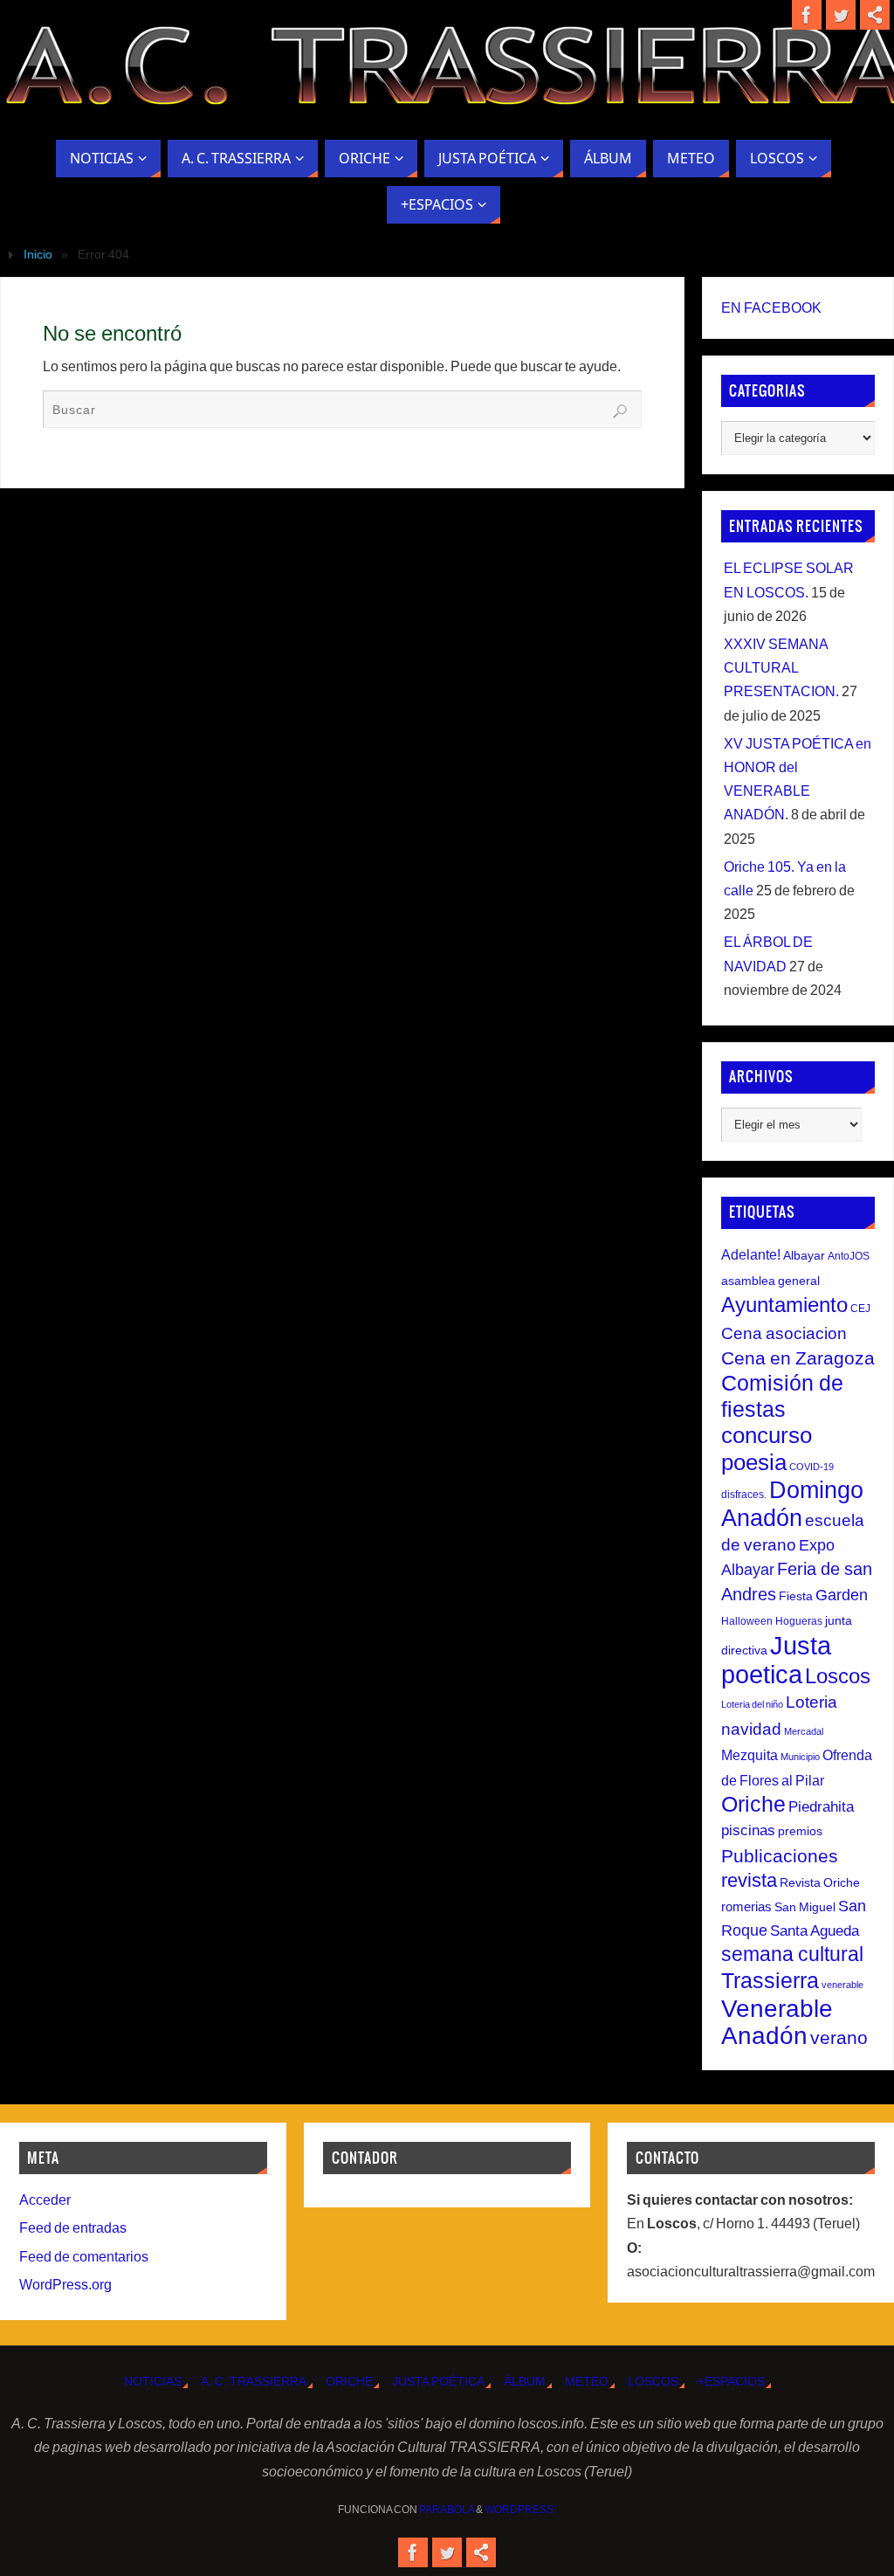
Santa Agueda (815, 1931)
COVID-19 (811, 1467)
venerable (842, 1985)
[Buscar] (620, 411)
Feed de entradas (73, 2228)
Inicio (38, 254)
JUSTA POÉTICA (438, 2381)
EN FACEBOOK (771, 308)
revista (749, 1881)
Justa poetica (776, 1660)
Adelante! (751, 1254)
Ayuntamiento (784, 1305)
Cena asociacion (784, 1333)
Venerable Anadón (777, 2022)
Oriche (753, 1804)
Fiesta (796, 1596)
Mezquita (750, 1755)
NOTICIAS (153, 2381)
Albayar (804, 1255)
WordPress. (520, 2510)
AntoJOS (849, 1256)
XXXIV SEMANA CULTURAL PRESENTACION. (781, 668)
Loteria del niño (752, 1704)
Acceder (45, 2200)
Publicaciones (780, 1856)
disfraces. (744, 1495)
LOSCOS (653, 2381)
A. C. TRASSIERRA (254, 2381)
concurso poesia (767, 1448)
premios (800, 1831)
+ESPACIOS (731, 2381)
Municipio (800, 1757)
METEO (587, 2381)
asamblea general (770, 1281)
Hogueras (799, 1621)
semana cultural (792, 1954)
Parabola (447, 2510)
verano (839, 2037)
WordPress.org (65, 2285)
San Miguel (805, 1907)
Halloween (747, 1621)
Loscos (838, 1676)
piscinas (748, 1830)
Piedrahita (821, 1807)
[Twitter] (841, 15)
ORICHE (349, 2381)
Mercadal (804, 1731)
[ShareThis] (875, 15)
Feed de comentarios (84, 2257)
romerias (746, 1906)
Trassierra (770, 1980)
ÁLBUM (525, 2381)
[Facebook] (807, 15)
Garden (842, 1595)
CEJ (860, 1309)
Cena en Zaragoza (798, 1358)
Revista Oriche (820, 1882)
